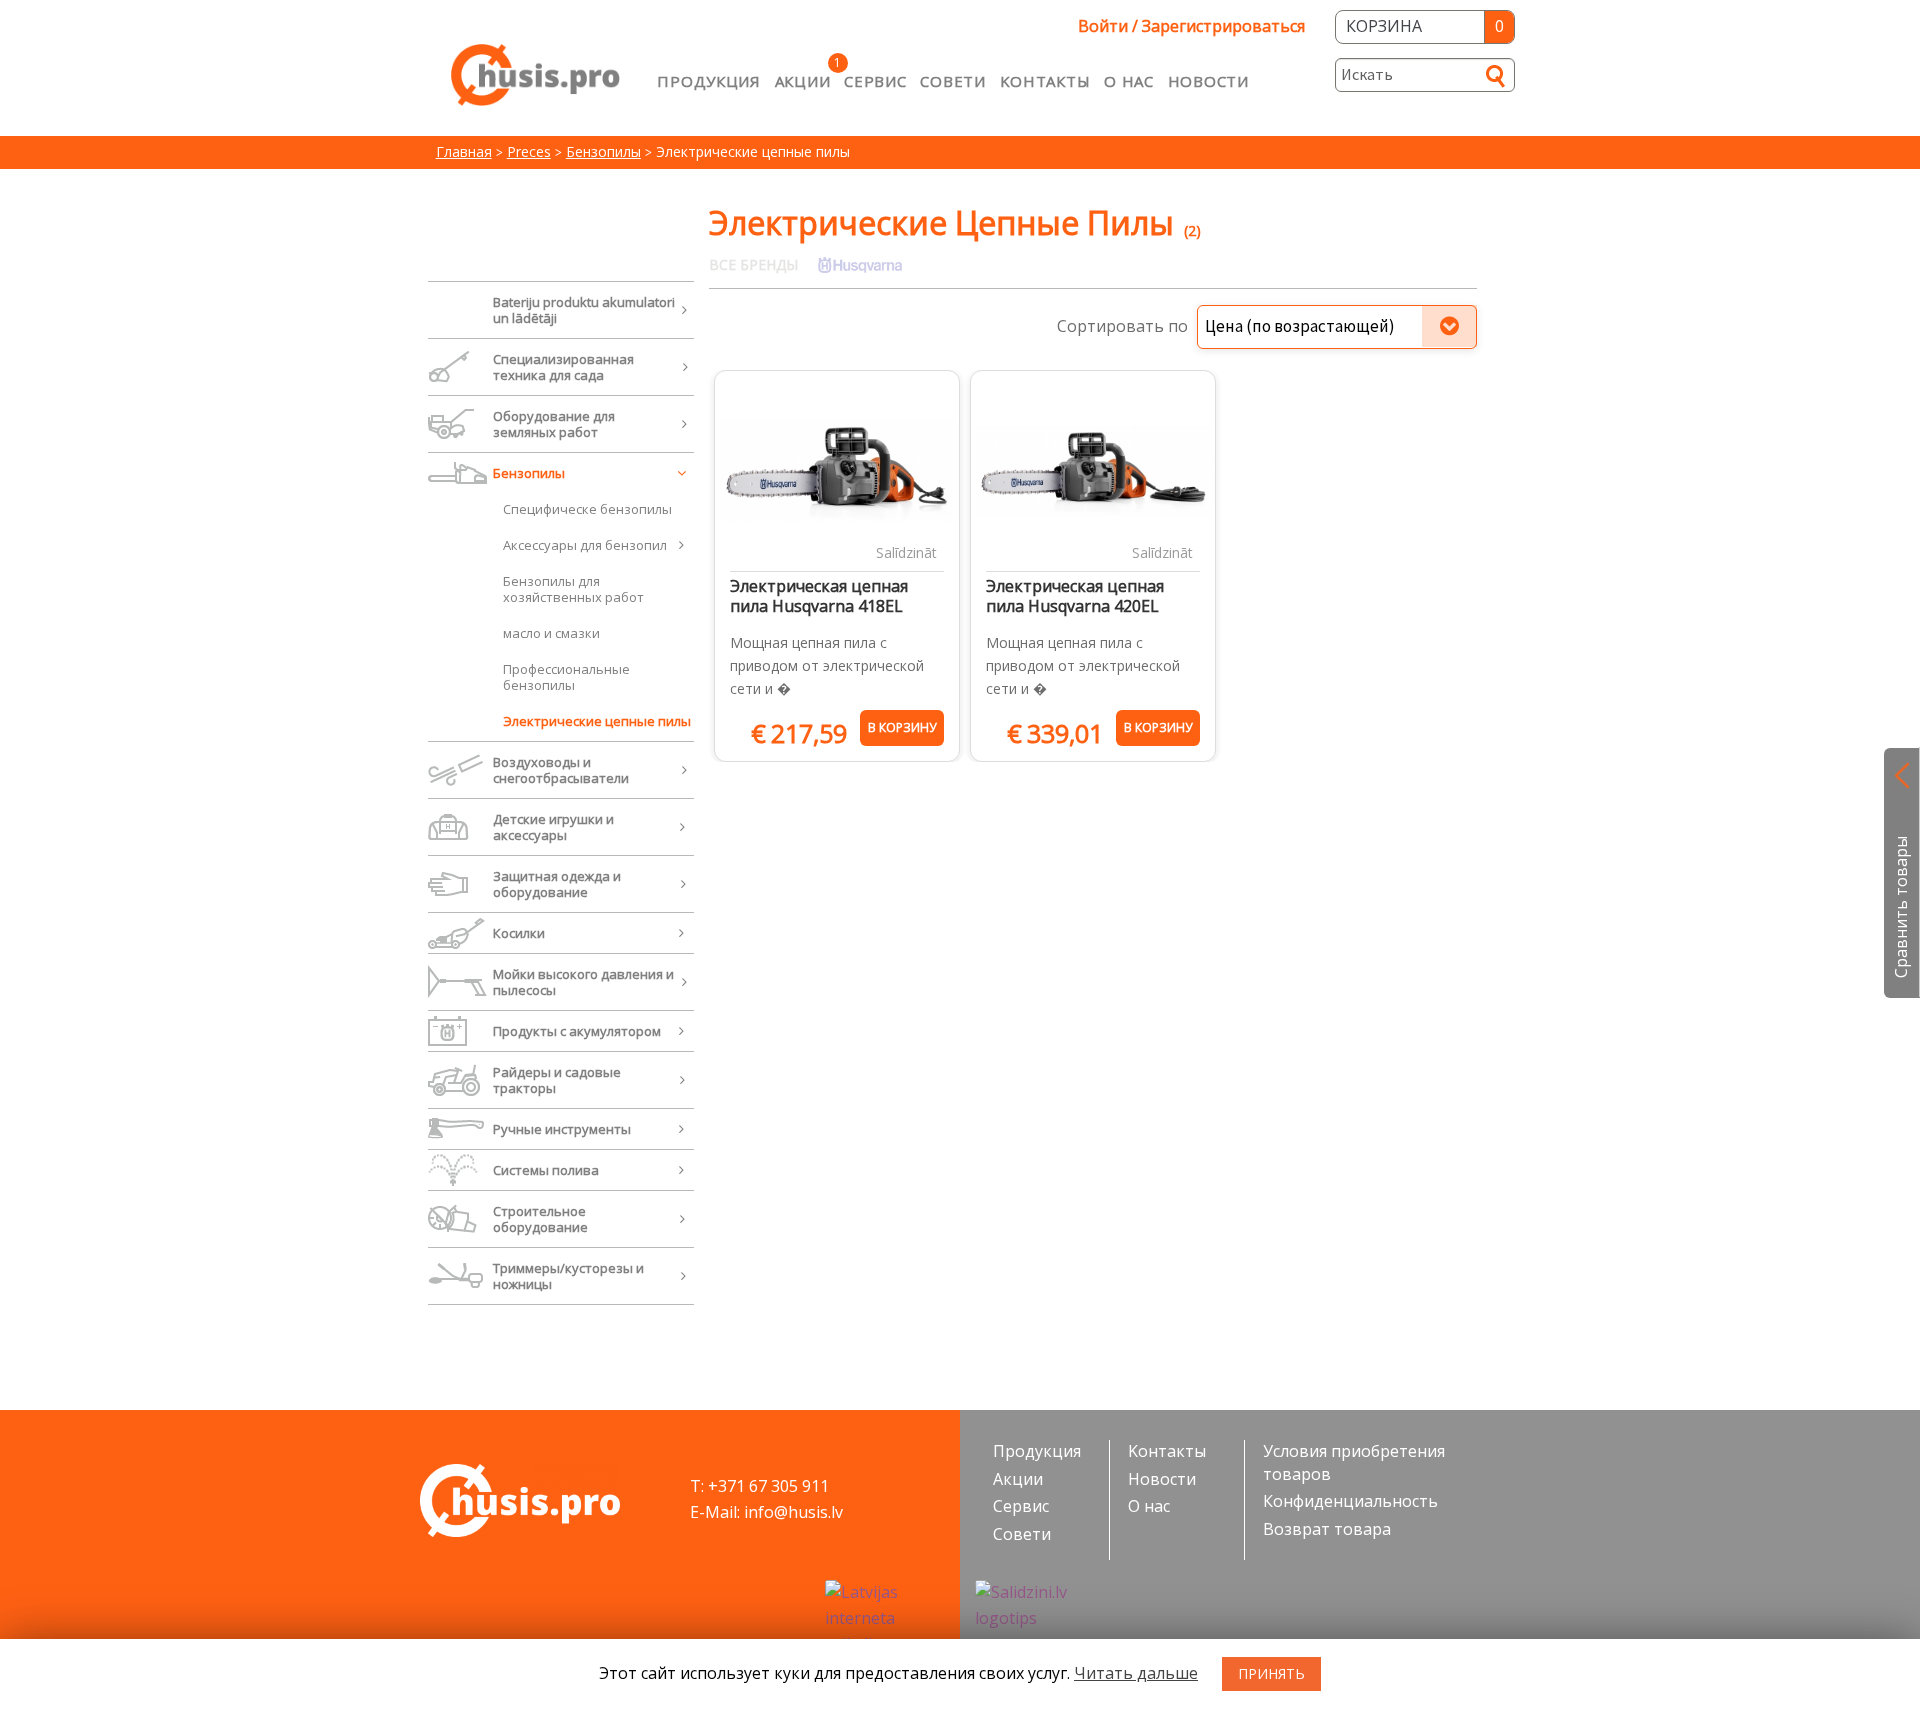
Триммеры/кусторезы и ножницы (568, 1276)
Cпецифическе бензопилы (587, 509)
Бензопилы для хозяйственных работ (573, 589)
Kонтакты (1045, 81)
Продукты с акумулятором (577, 1031)
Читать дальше (1136, 1673)
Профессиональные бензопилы (566, 677)
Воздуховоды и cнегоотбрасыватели (561, 770)
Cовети (952, 81)
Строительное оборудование (540, 1219)
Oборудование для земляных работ (554, 424)
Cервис (875, 81)
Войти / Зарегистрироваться (1191, 26)
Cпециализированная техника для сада (563, 367)
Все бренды (753, 264)
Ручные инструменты (562, 1129)
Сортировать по (1122, 326)
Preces (529, 151)
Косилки (519, 933)
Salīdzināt (906, 552)
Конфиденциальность (1350, 1501)
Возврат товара (1327, 1529)
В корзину (902, 727)
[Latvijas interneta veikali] (885, 1619)
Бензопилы (603, 151)
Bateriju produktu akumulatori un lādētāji (584, 310)
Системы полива (546, 1170)
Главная (464, 151)
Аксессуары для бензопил (585, 545)
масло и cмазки (551, 633)
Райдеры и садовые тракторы (557, 1080)
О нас (1129, 81)
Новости (1208, 81)
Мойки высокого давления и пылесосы (583, 982)
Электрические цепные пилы (597, 721)
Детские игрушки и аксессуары (553, 827)
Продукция (708, 81)
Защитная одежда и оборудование (557, 884)
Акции (803, 81)
